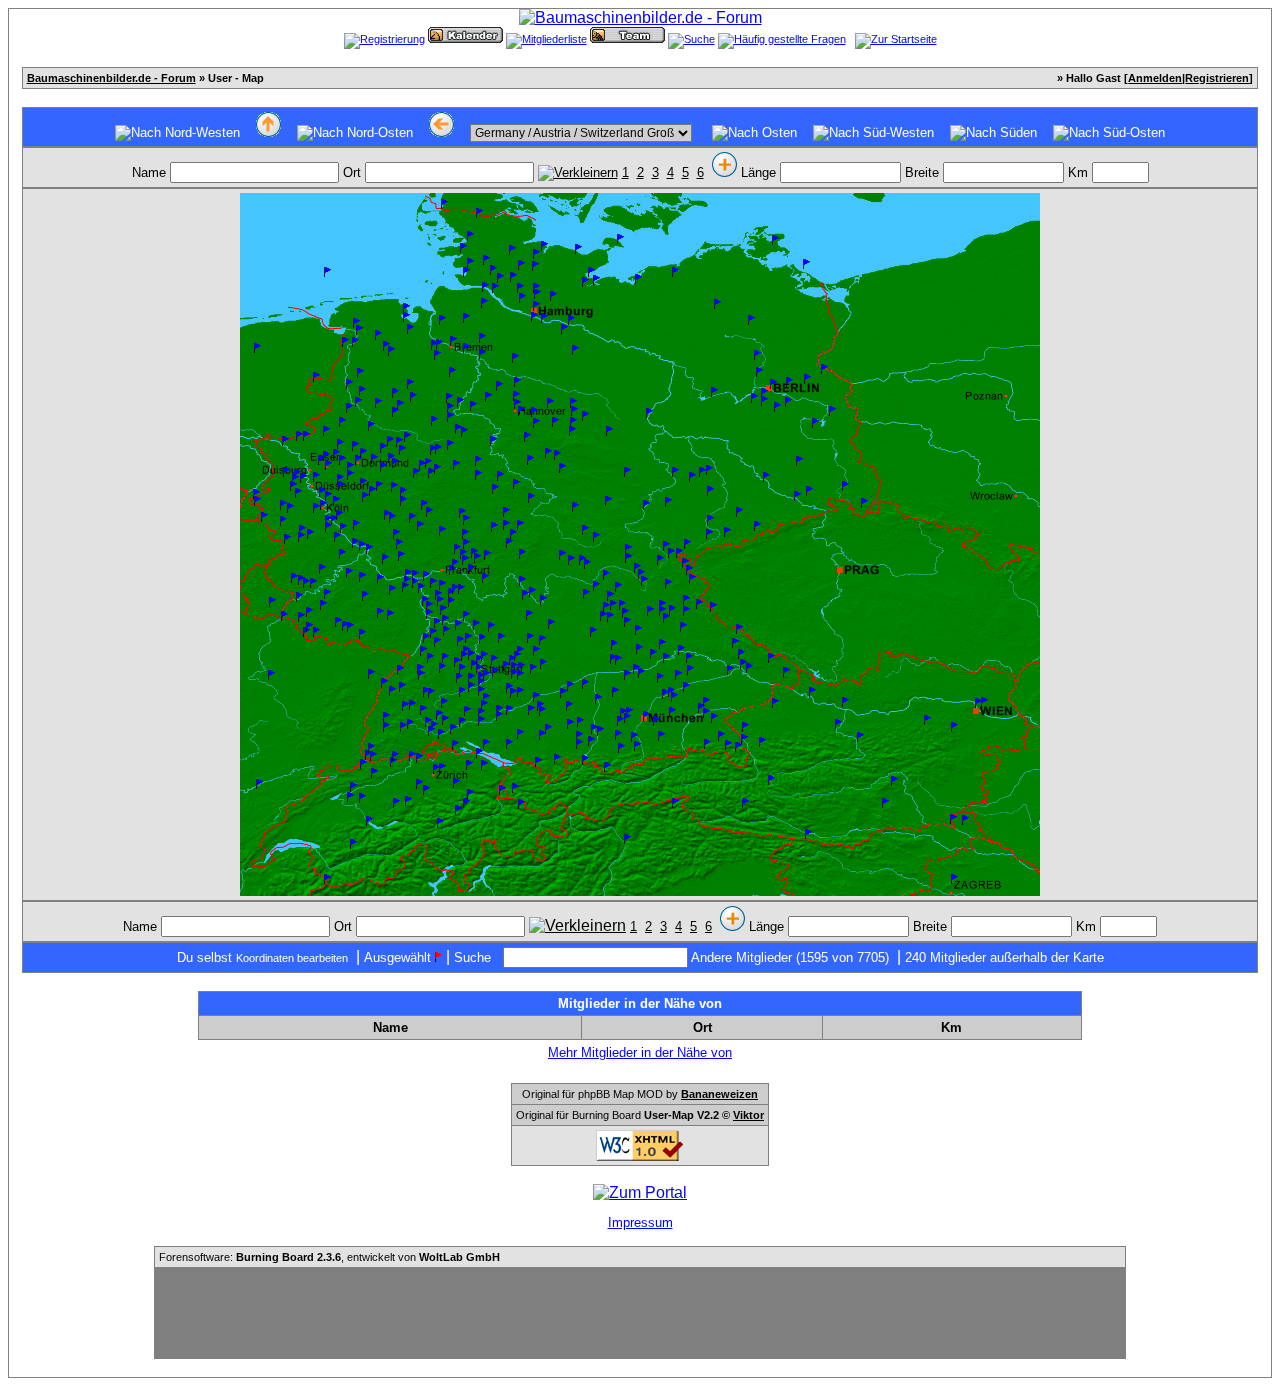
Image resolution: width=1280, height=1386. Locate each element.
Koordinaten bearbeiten (292, 958)
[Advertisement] (640, 1313)
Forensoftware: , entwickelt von (329, 1257)
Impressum (640, 1222)
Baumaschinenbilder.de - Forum (111, 78)
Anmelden (1155, 78)
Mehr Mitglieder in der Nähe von (640, 1052)
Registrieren (1217, 78)
